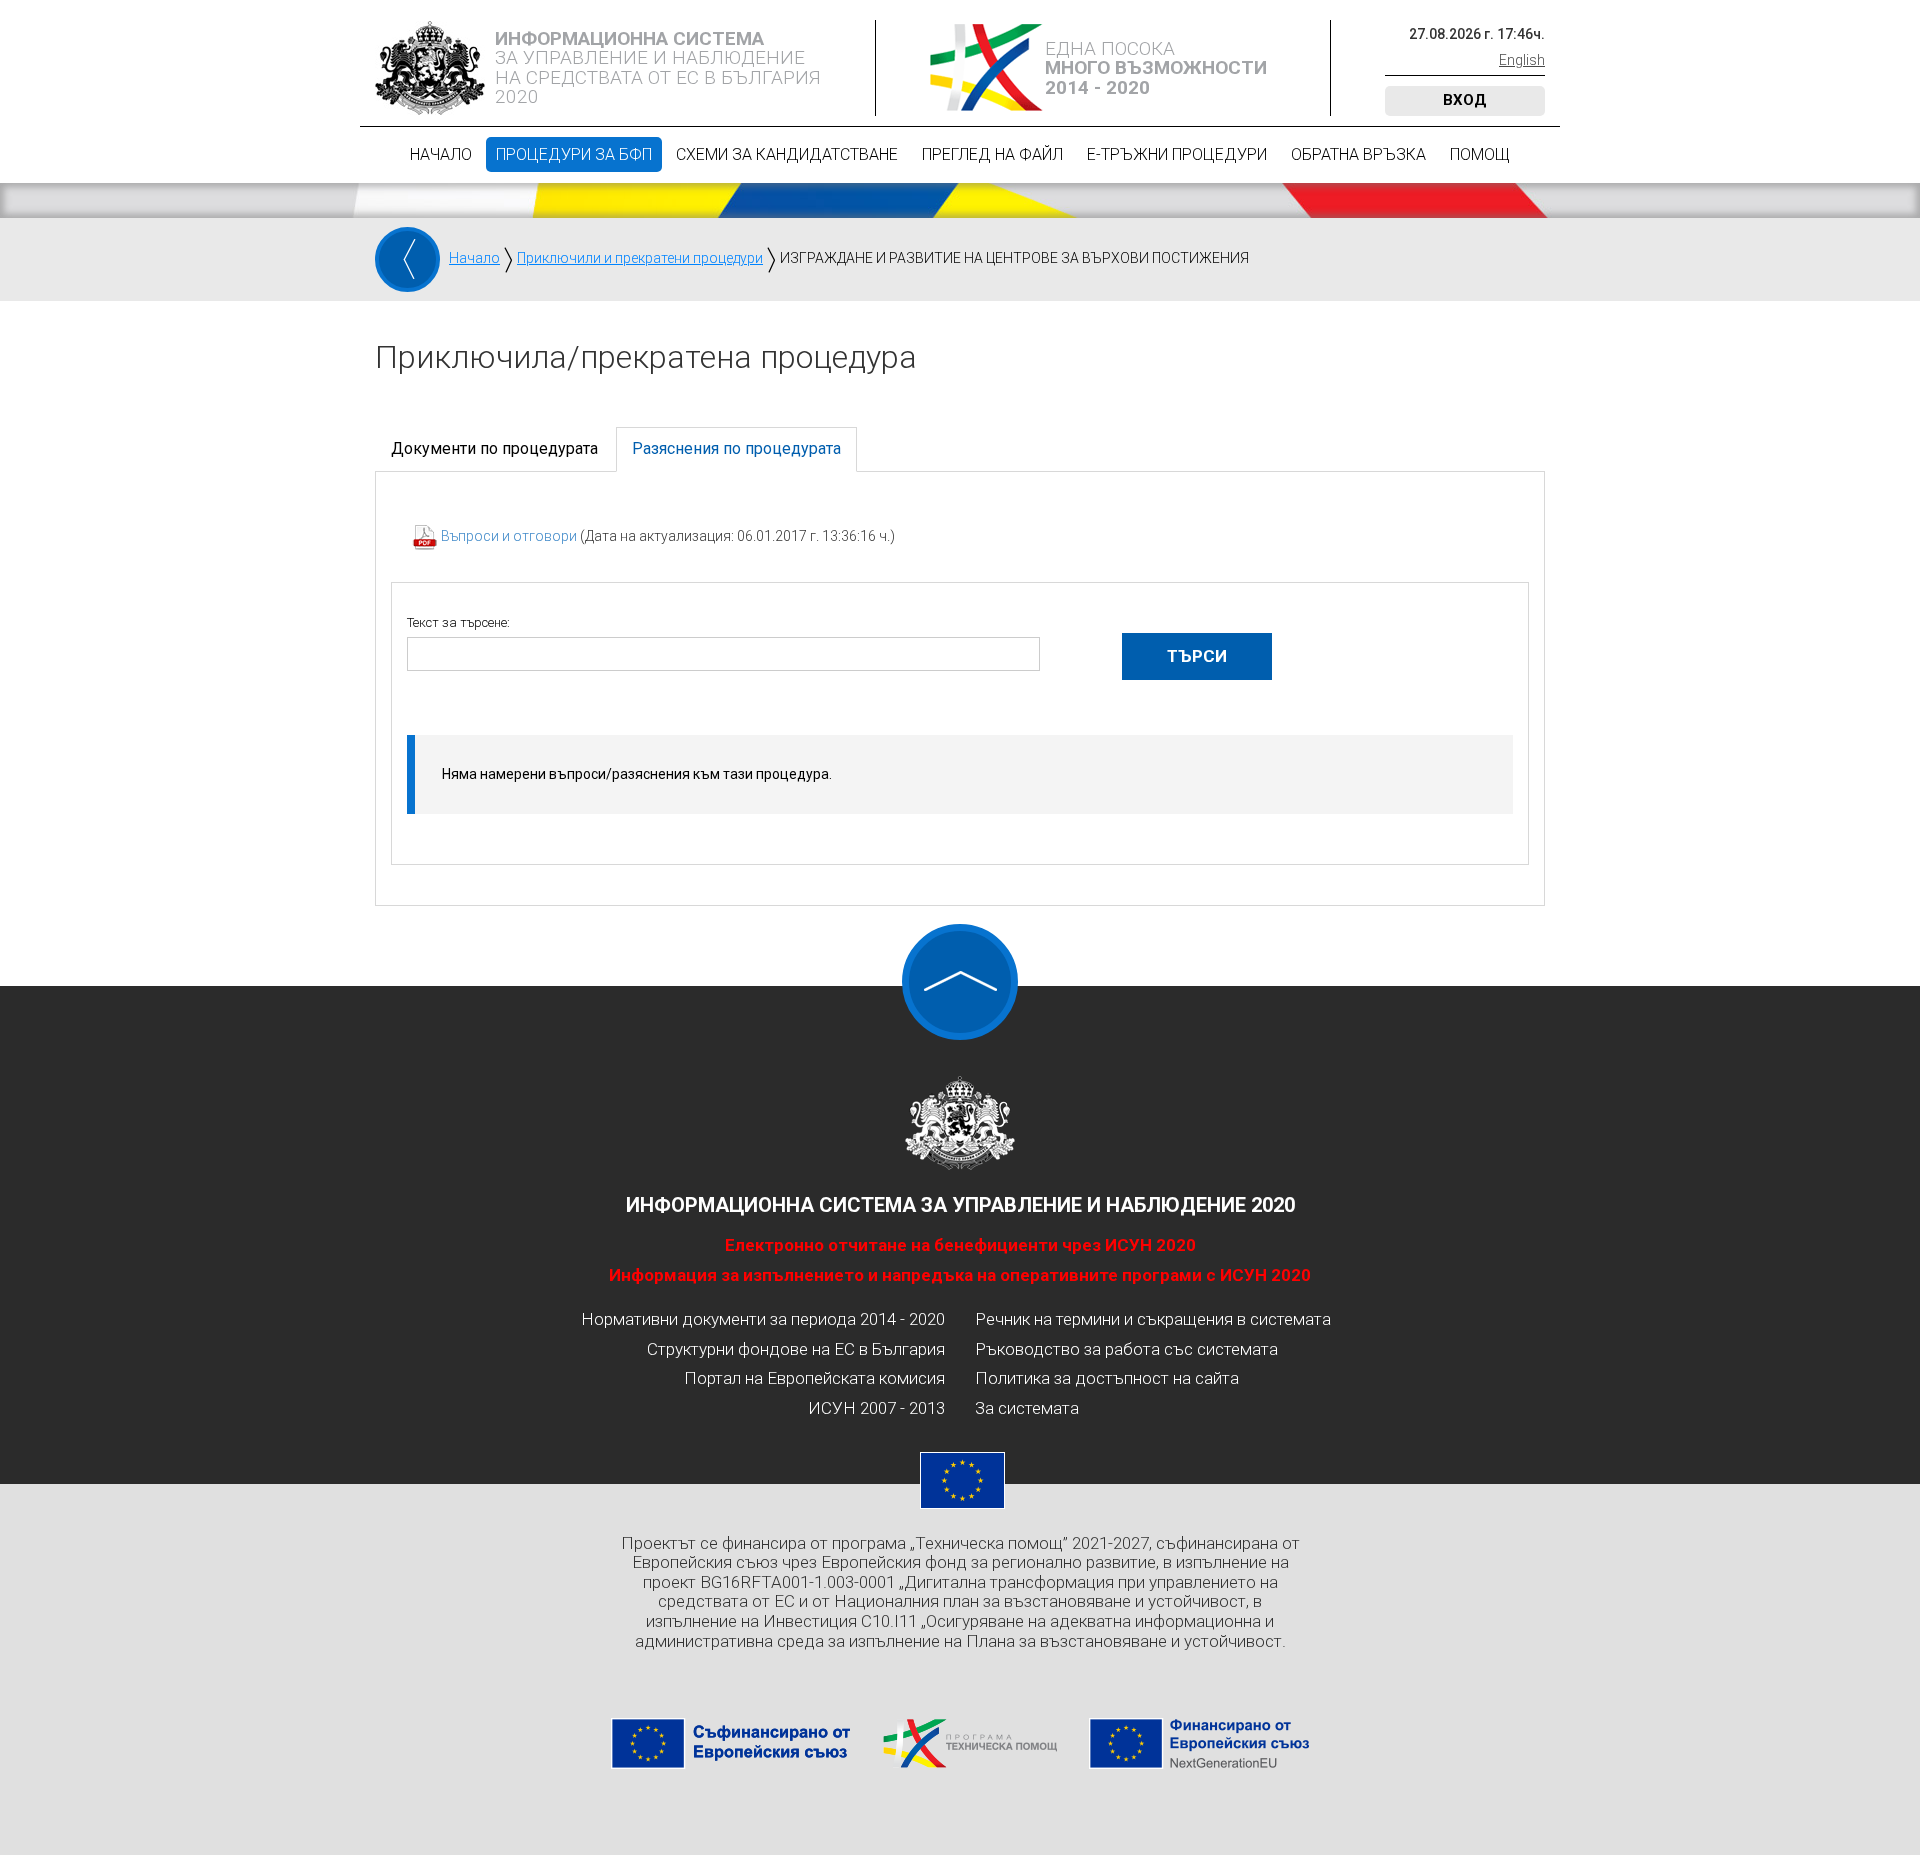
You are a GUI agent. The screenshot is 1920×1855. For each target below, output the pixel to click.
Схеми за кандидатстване (787, 154)
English (1522, 60)
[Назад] (407, 259)
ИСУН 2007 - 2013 (876, 1408)
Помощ (1480, 154)
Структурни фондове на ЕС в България (796, 1349)
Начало (441, 154)
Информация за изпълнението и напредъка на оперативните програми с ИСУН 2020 (960, 1275)
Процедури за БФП (574, 154)
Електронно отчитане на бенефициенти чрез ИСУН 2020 (960, 1245)
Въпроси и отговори (510, 536)
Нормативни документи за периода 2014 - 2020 (763, 1319)
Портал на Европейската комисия (814, 1378)
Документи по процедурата (494, 448)
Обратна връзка (1358, 154)
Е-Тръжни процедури (1177, 154)
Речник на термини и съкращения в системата (1153, 1319)
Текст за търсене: (458, 622)
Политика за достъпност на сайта (1107, 1378)
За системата (1027, 1408)
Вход (1465, 100)
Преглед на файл (992, 154)
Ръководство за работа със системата (1126, 1349)
